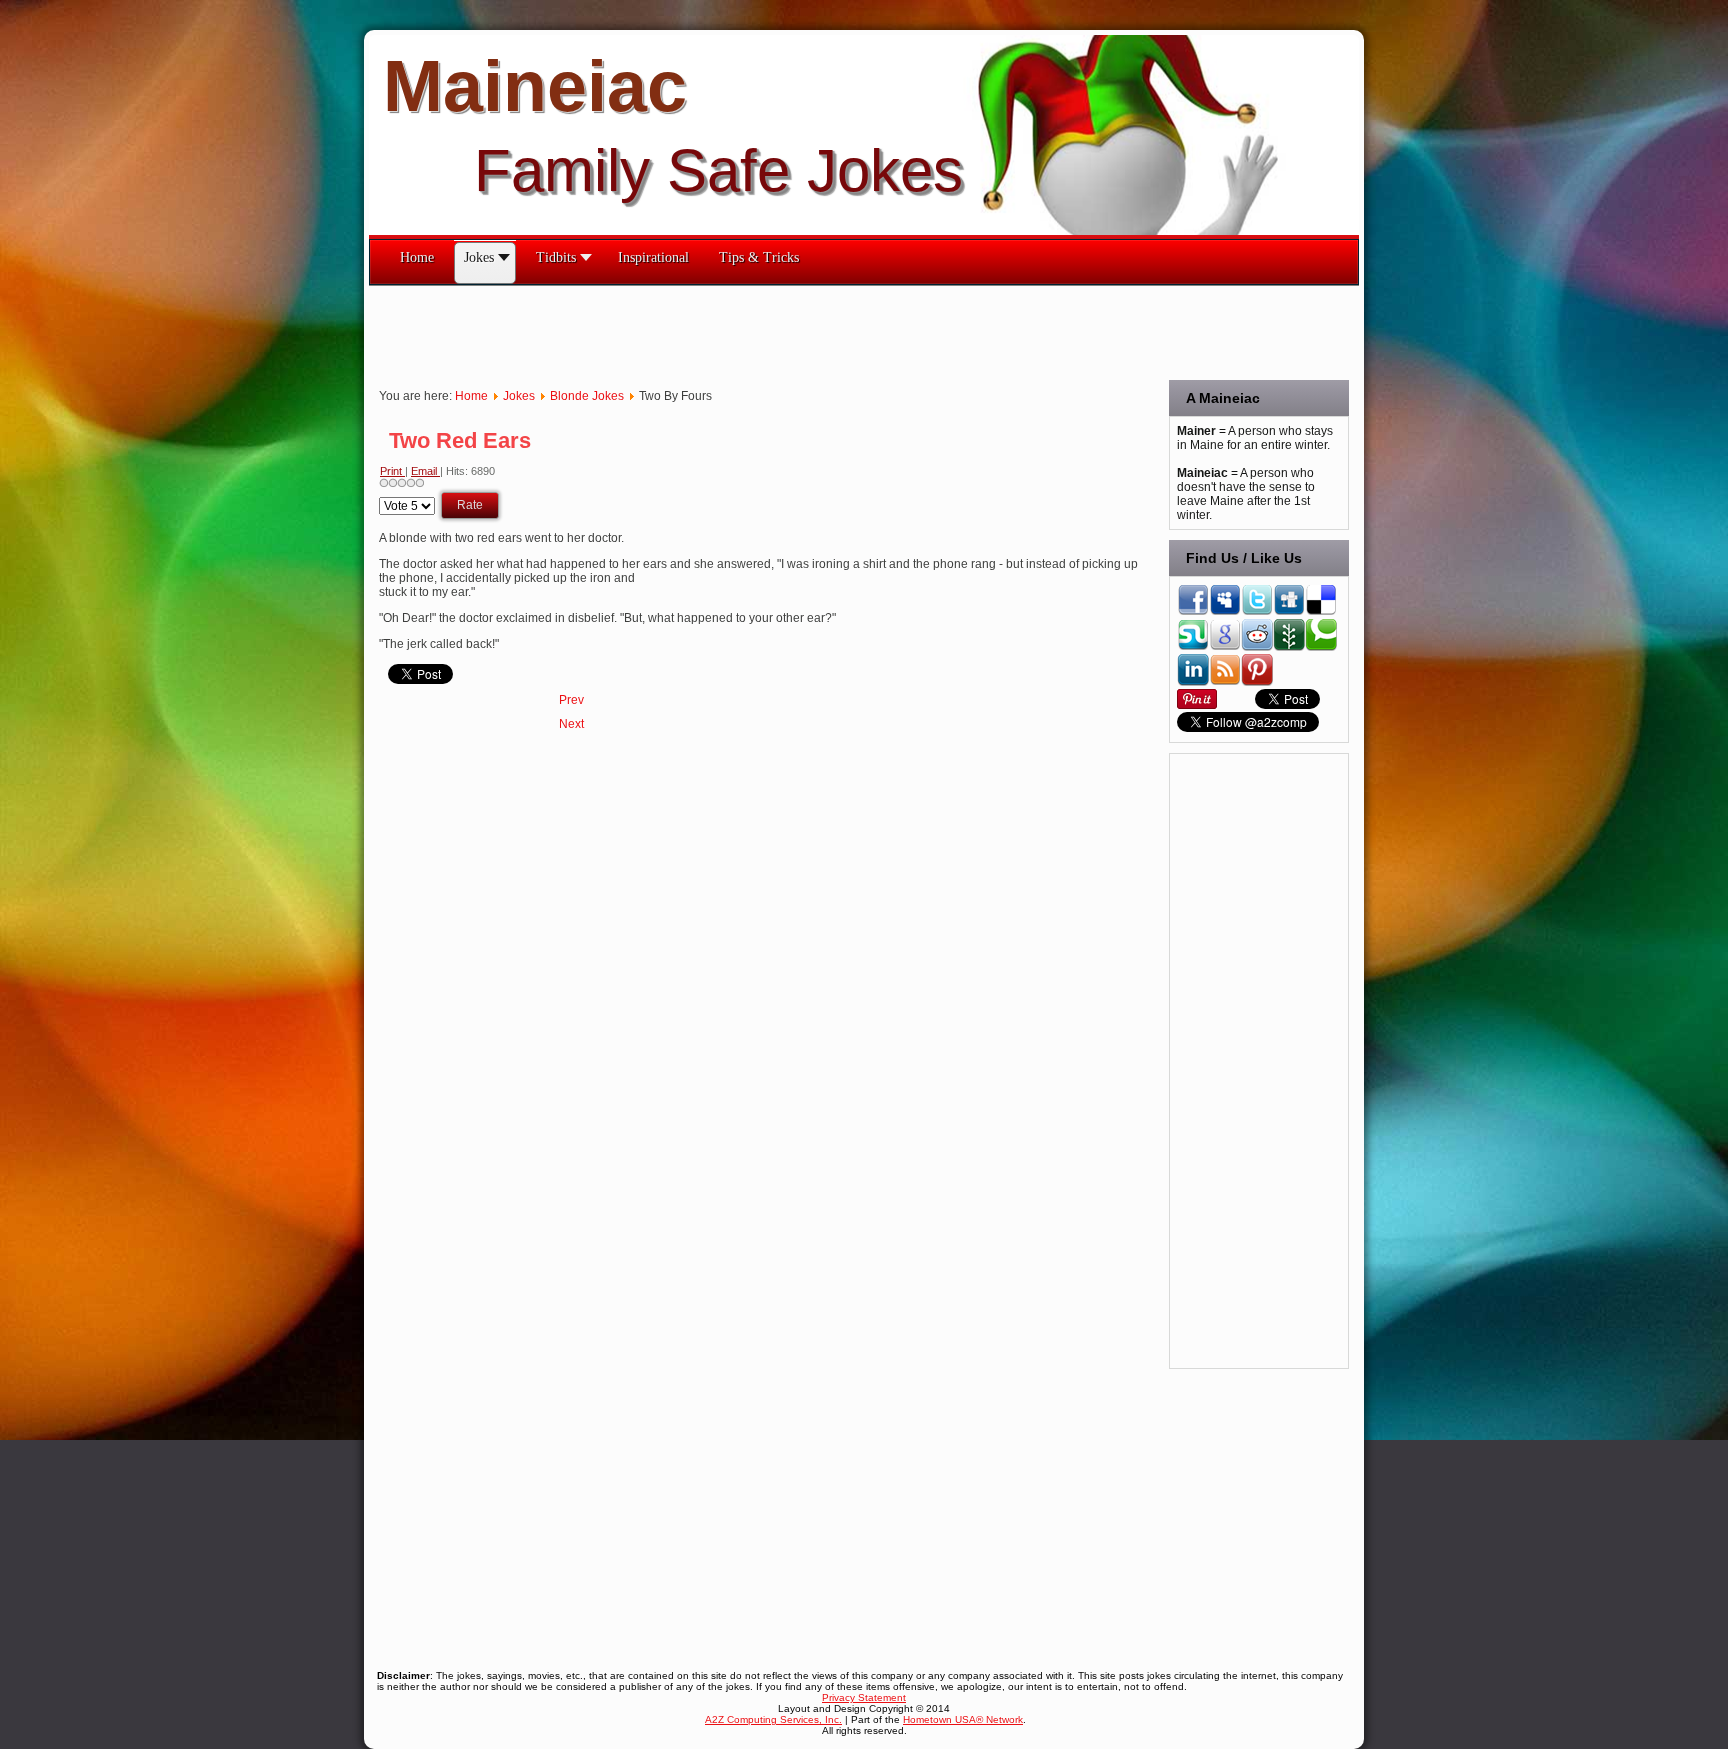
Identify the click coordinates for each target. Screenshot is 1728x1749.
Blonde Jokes (587, 396)
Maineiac (535, 86)
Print (392, 471)
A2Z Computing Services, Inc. (773, 1719)
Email (425, 471)
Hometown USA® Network (963, 1719)
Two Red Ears (460, 440)
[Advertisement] (733, 331)
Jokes (519, 396)
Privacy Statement (864, 1697)
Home (471, 396)
